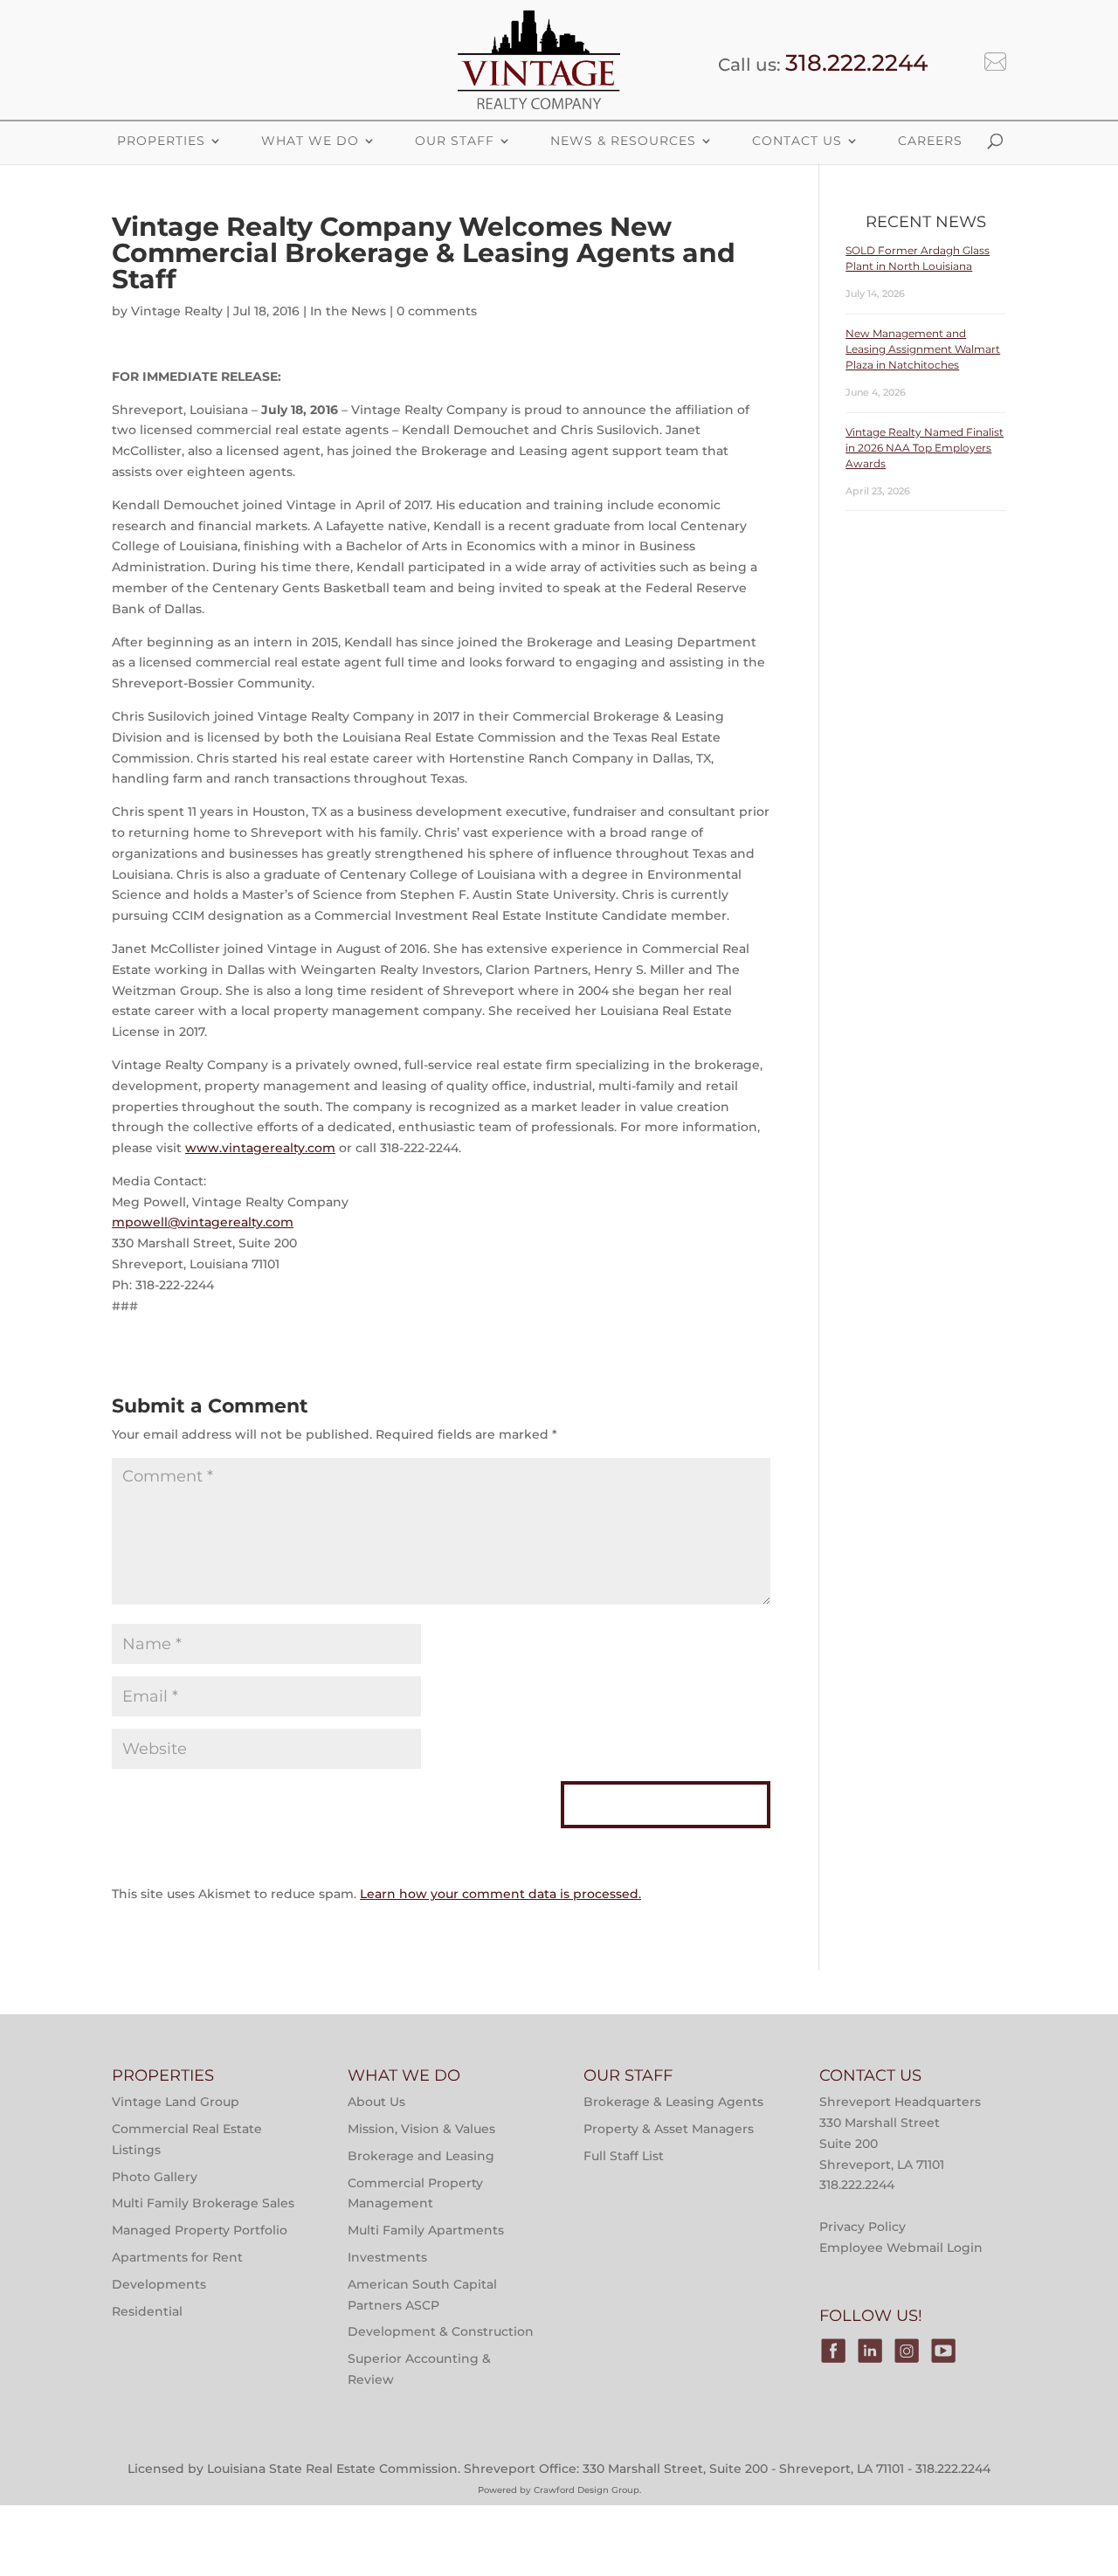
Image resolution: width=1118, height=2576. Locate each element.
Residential (147, 2311)
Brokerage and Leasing (421, 2156)
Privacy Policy (863, 2227)
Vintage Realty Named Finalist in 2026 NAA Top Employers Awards (925, 448)
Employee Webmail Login (901, 2248)
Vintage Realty (177, 311)
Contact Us (797, 141)
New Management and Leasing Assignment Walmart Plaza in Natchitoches (923, 349)
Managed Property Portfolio (200, 2230)
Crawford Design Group (587, 2490)
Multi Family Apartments (426, 2230)
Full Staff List (624, 2156)
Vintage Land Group (176, 2102)
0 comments (437, 311)
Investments (387, 2257)
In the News (348, 311)
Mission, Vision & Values (421, 2129)
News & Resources (623, 141)
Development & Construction (441, 2331)
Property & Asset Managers (669, 2129)
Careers (930, 141)
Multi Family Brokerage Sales (203, 2203)
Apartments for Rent (177, 2257)
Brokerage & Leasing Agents (673, 2102)
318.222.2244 (856, 63)
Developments (159, 2284)
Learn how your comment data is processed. (500, 1894)
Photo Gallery (155, 2177)
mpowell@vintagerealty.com (203, 1222)
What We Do (310, 141)
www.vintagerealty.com (260, 1148)
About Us (376, 2102)
